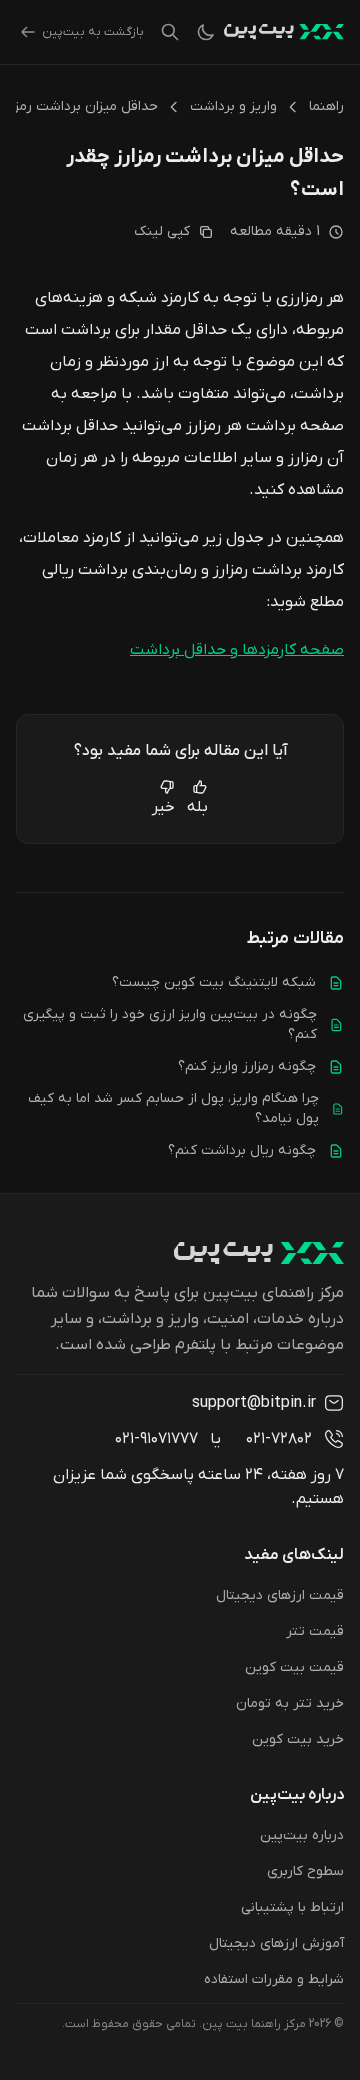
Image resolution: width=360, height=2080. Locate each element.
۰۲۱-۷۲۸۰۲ (279, 1439)
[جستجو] (170, 32)
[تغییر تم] (206, 32)
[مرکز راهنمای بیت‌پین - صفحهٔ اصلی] (284, 32)
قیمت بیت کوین (294, 1667)
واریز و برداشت (233, 106)
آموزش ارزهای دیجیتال (276, 1943)
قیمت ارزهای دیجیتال (280, 1595)
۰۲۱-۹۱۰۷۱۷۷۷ (156, 1439)
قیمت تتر (315, 1631)
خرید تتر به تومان (290, 1703)
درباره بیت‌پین (302, 1835)
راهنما (326, 106)
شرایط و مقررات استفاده (274, 1979)
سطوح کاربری (305, 1871)
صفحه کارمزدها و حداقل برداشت (237, 650)
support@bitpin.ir (254, 1403)
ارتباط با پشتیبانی (292, 1907)
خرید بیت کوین (298, 1739)
